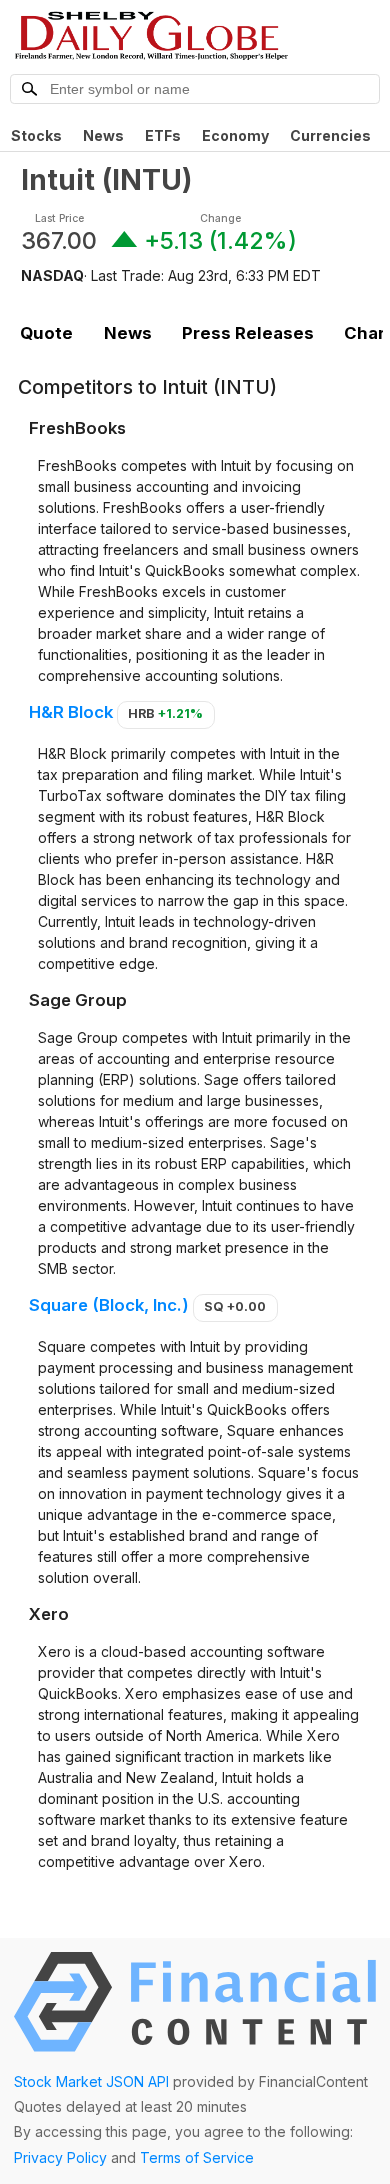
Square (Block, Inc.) (109, 1305)
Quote (46, 333)
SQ (235, 1306)
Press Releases (248, 333)
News (103, 135)
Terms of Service (197, 2157)
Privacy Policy (60, 2157)
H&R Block (71, 712)
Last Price (59, 218)
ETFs (163, 135)
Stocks (36, 135)
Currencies (330, 135)
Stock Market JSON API (91, 2081)
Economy (235, 135)
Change (220, 218)
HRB (165, 713)
